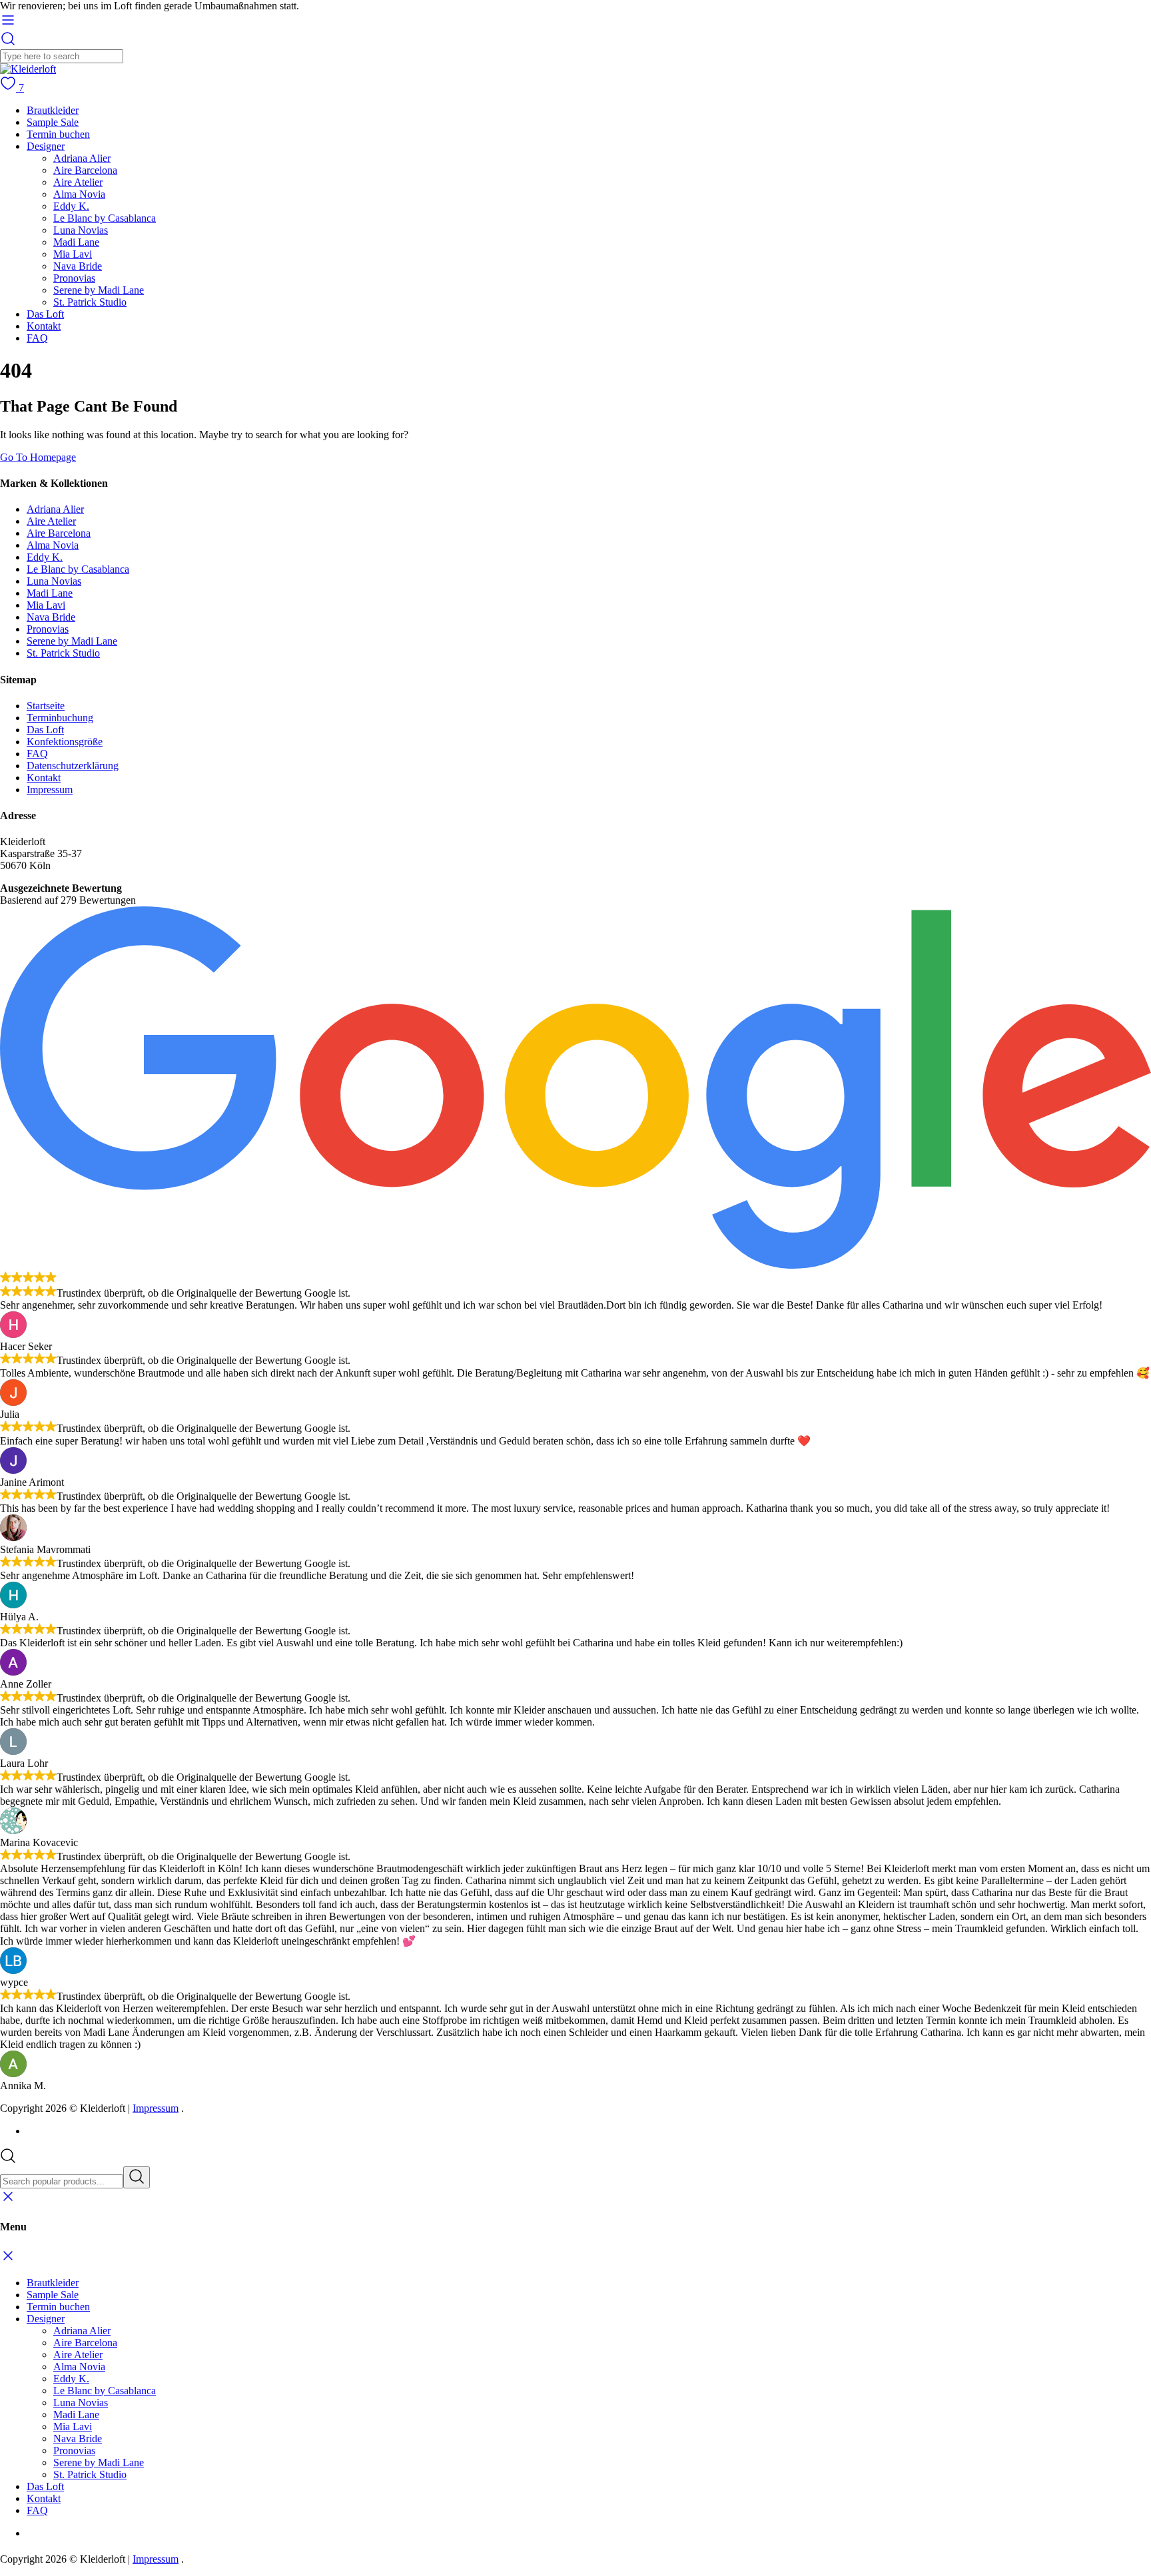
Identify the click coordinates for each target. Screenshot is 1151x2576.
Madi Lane (76, 242)
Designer (46, 146)
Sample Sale (53, 122)
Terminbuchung (60, 718)
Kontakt (44, 326)
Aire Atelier (78, 182)
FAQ (37, 338)
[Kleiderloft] (28, 69)
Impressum (50, 790)
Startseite (46, 706)
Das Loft (45, 314)
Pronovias (74, 278)
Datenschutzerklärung (73, 766)
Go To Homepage (38, 457)
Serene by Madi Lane (99, 290)
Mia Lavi (73, 254)
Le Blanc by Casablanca (105, 218)
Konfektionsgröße (65, 742)
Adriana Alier (82, 158)
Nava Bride (78, 266)
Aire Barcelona (85, 170)
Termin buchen (58, 134)
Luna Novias (81, 230)
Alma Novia (79, 194)
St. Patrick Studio (90, 302)
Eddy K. (71, 206)
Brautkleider (53, 110)
